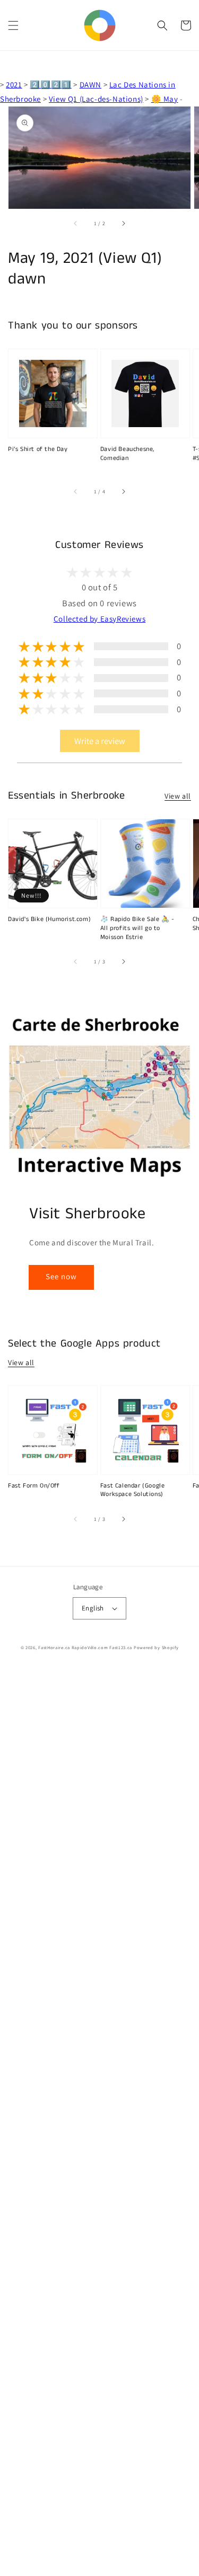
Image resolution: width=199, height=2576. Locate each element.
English (93, 1608)
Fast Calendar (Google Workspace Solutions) (133, 1490)
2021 (14, 85)
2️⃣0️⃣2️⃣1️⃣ (50, 85)
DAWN (90, 85)
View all (178, 796)
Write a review (100, 741)
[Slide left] (76, 224)
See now (61, 1276)
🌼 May (165, 99)
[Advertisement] (99, 2122)
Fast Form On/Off (34, 1486)
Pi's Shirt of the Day (38, 449)
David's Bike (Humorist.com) (49, 919)
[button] (13, 25)
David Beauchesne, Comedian (127, 454)
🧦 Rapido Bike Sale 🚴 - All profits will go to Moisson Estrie (137, 928)
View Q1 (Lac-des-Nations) (96, 99)
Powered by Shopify (156, 1647)
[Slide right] (123, 224)
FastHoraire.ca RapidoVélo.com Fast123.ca (85, 1647)
